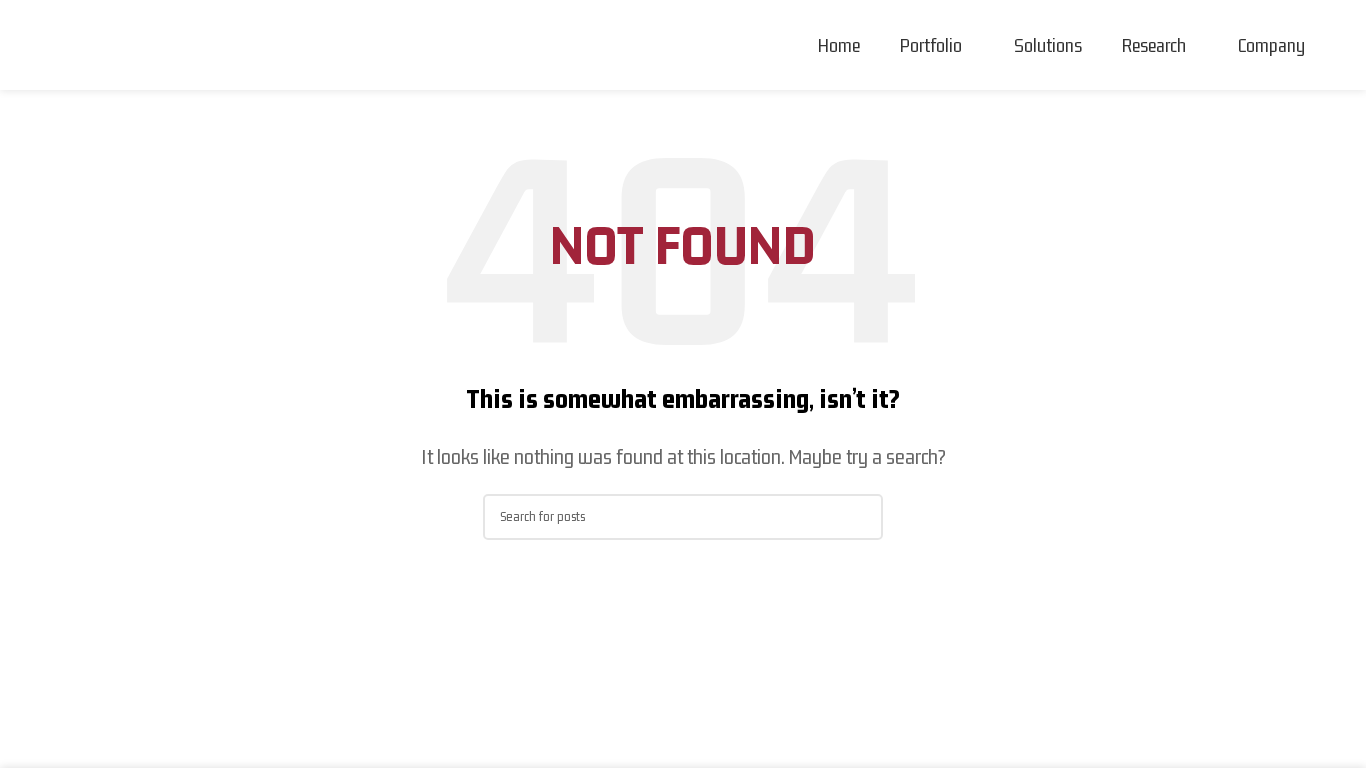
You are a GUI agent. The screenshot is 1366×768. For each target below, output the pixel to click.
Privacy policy (435, 628)
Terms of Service (748, 628)
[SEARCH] (860, 517)
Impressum (637, 628)
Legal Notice (540, 628)
